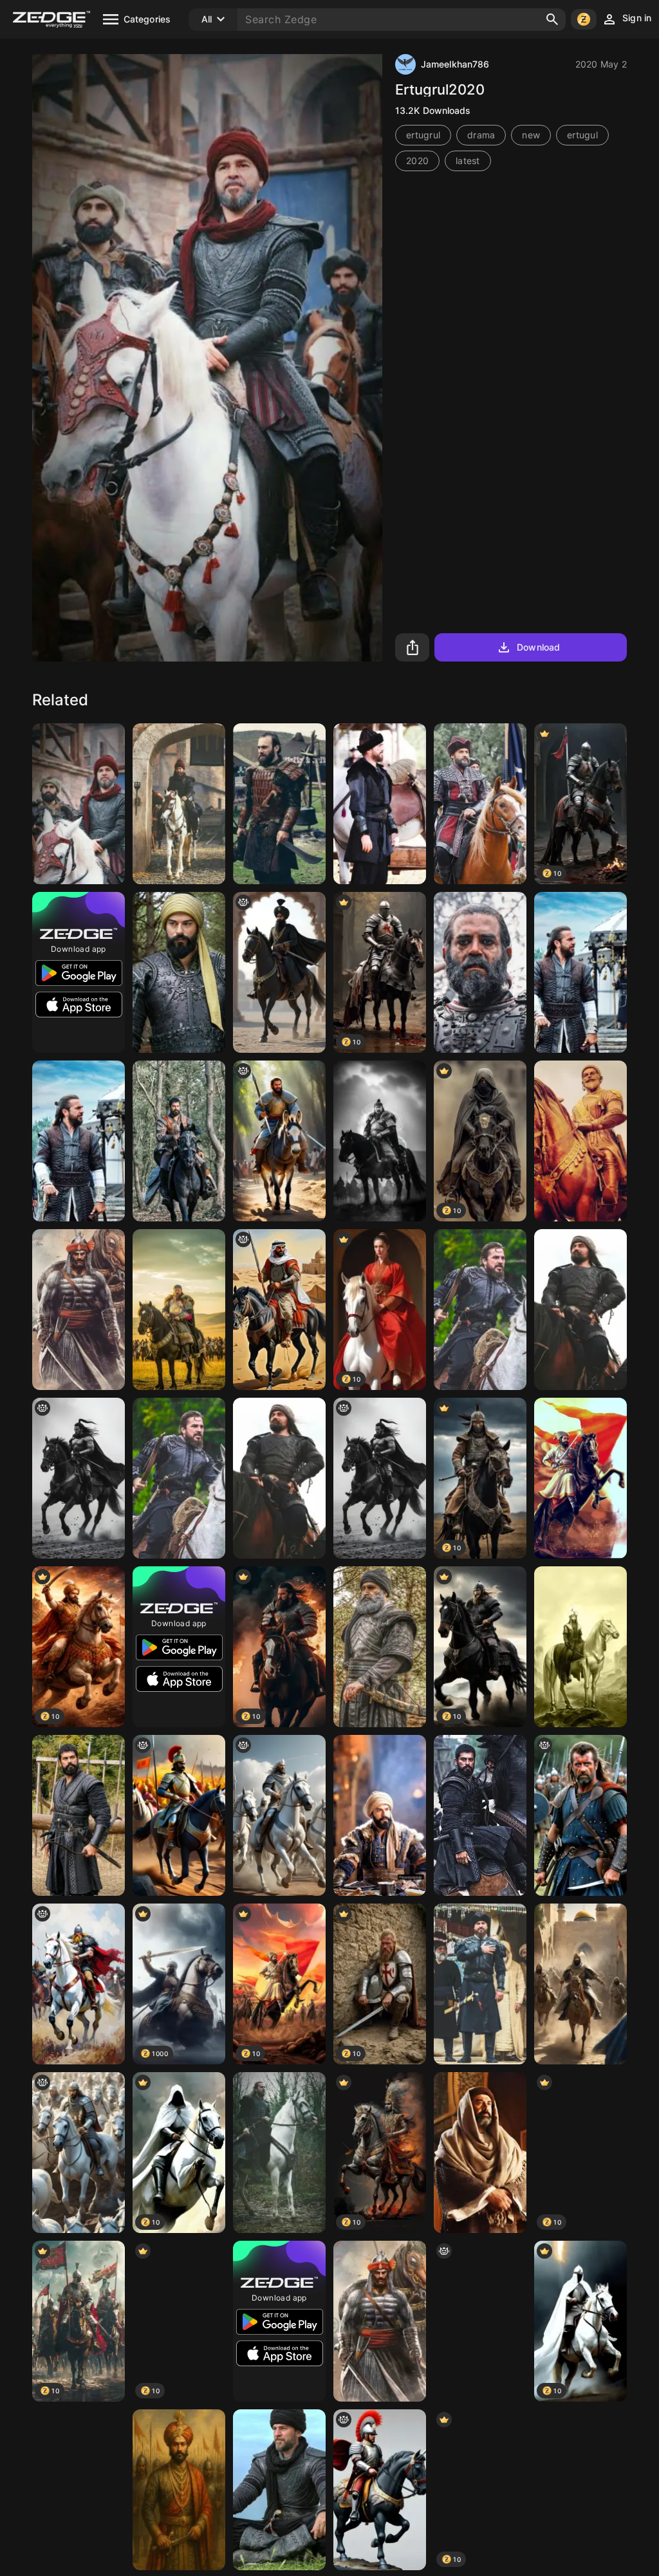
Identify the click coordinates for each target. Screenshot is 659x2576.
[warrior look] (179, 1815)
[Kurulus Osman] (480, 1815)
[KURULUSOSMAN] (179, 1141)
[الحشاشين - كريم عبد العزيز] (480, 2153)
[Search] (552, 19)
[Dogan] (279, 804)
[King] (179, 2490)
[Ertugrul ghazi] (580, 972)
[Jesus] (279, 1815)
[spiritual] (279, 1141)
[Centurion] (480, 2321)
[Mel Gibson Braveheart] (580, 1815)
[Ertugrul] (380, 804)
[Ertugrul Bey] (179, 804)
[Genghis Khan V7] (179, 1310)
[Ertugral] (580, 2490)
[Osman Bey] (79, 1815)
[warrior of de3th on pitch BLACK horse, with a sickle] (79, 1478)
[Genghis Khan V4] (380, 1141)
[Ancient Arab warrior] (279, 1310)
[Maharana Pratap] (79, 1310)
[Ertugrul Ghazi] (79, 804)
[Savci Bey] (480, 804)
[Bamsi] (580, 1310)
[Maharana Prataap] (380, 2321)
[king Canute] (79, 1984)
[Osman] (380, 1815)
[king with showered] (279, 972)
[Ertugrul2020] (279, 2153)
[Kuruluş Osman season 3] (179, 972)
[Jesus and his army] (79, 2153)
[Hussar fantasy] (380, 2490)
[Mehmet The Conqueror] (580, 1647)
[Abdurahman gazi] (380, 1647)
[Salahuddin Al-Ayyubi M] (580, 1984)
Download (538, 647)
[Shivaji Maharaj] (580, 1141)
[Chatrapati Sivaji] (580, 1478)
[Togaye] (480, 972)
